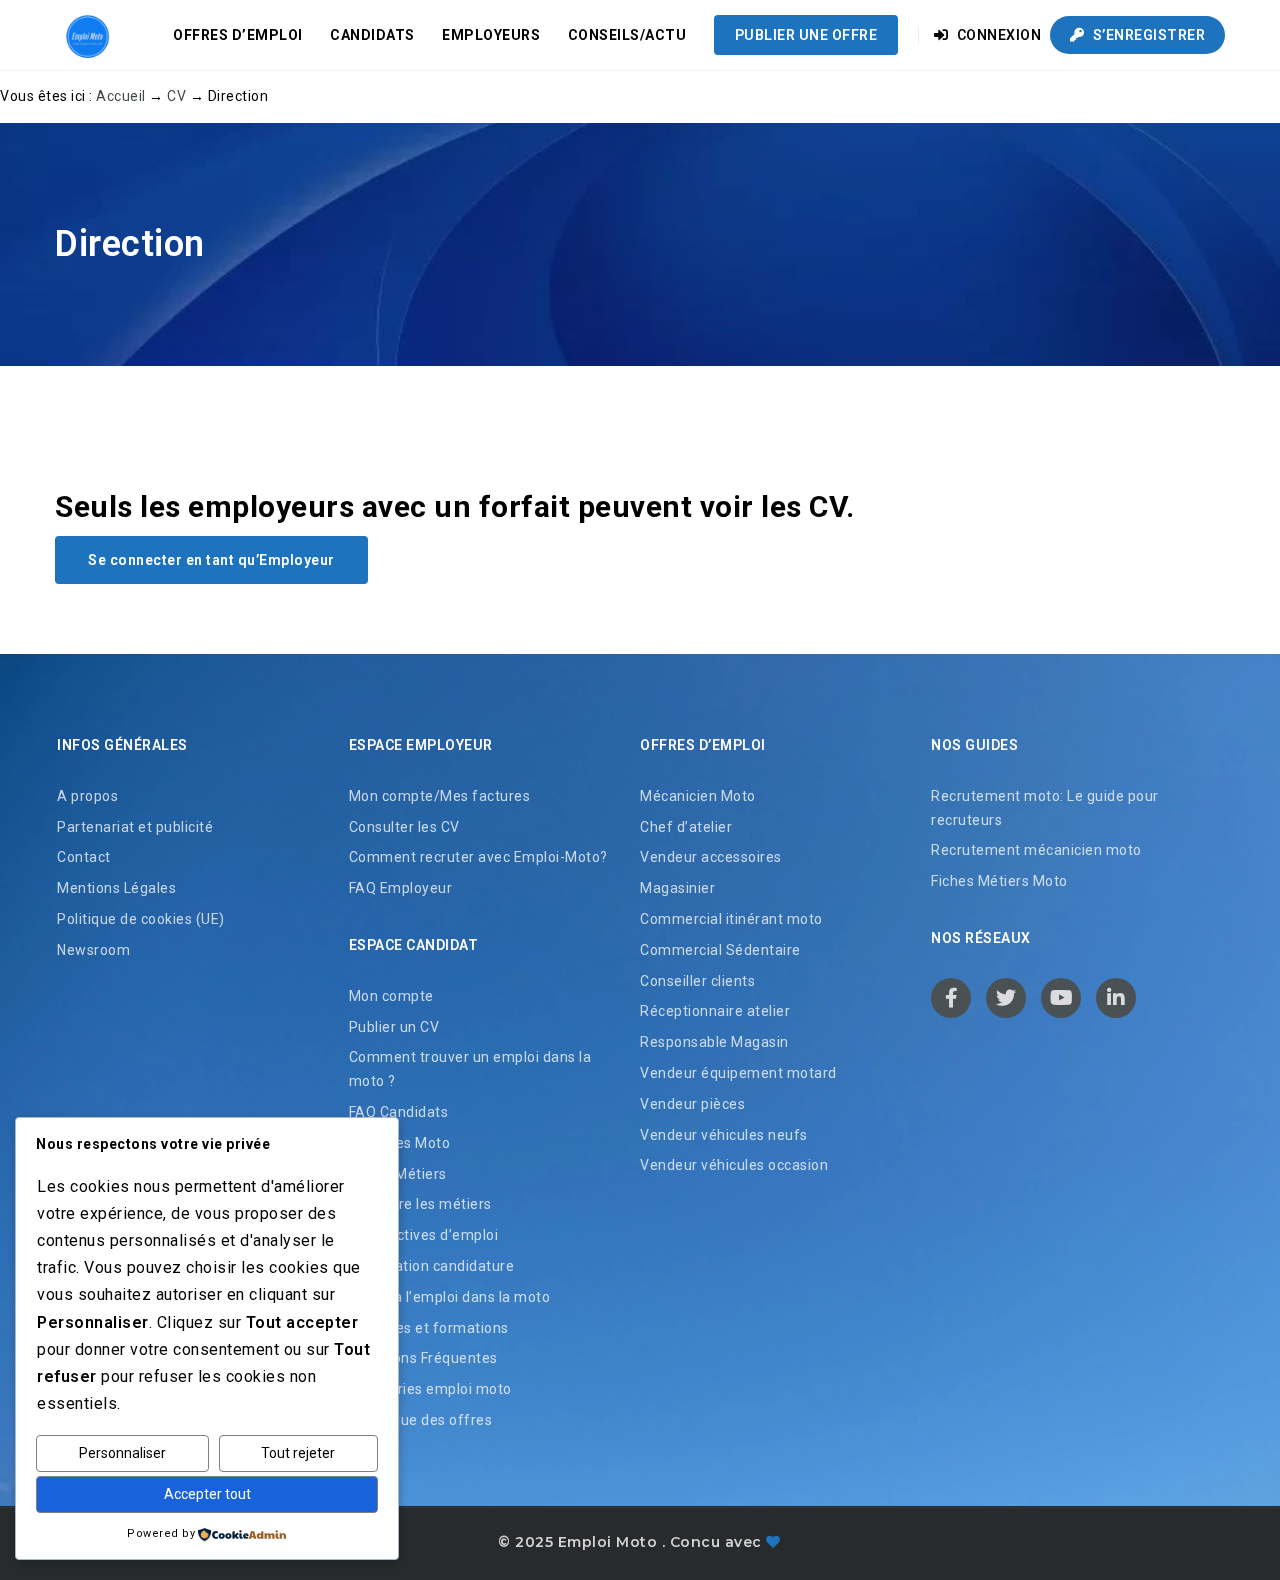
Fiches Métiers (398, 1174)
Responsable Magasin (714, 1042)
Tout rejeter (298, 1453)
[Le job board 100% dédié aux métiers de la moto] (85, 35)
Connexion (997, 35)
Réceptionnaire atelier (715, 1011)
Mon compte (391, 996)
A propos (87, 796)
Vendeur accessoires (711, 857)
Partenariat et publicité (135, 827)
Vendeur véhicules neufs (724, 1135)
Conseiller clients (697, 981)
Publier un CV (394, 1027)
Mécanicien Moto (698, 796)
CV (176, 96)
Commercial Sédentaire (720, 950)
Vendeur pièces (692, 1104)
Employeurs (491, 35)
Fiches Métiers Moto (999, 881)
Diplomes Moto (400, 1143)
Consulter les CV (404, 827)
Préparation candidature (432, 1266)
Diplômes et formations (429, 1328)
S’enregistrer (1147, 35)
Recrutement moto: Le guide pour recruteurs (1045, 808)
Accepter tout (207, 1494)
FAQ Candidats (399, 1112)
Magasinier (677, 888)
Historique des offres (421, 1420)
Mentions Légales (116, 888)
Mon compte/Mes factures (440, 796)
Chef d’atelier (686, 827)
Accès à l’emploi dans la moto (450, 1297)
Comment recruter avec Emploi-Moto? (478, 857)
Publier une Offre (806, 35)
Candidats (372, 35)
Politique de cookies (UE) (141, 919)
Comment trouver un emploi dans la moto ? (470, 1069)
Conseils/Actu (627, 35)
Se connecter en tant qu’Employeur (211, 560)
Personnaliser (122, 1453)
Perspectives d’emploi (424, 1235)
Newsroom (93, 950)
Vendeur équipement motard (738, 1073)
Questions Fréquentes (423, 1358)
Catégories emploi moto (430, 1389)
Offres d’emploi (238, 35)
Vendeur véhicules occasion (734, 1165)
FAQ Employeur (401, 888)
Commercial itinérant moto (731, 919)
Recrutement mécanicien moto (1036, 850)
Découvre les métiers (420, 1204)
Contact (84, 857)
